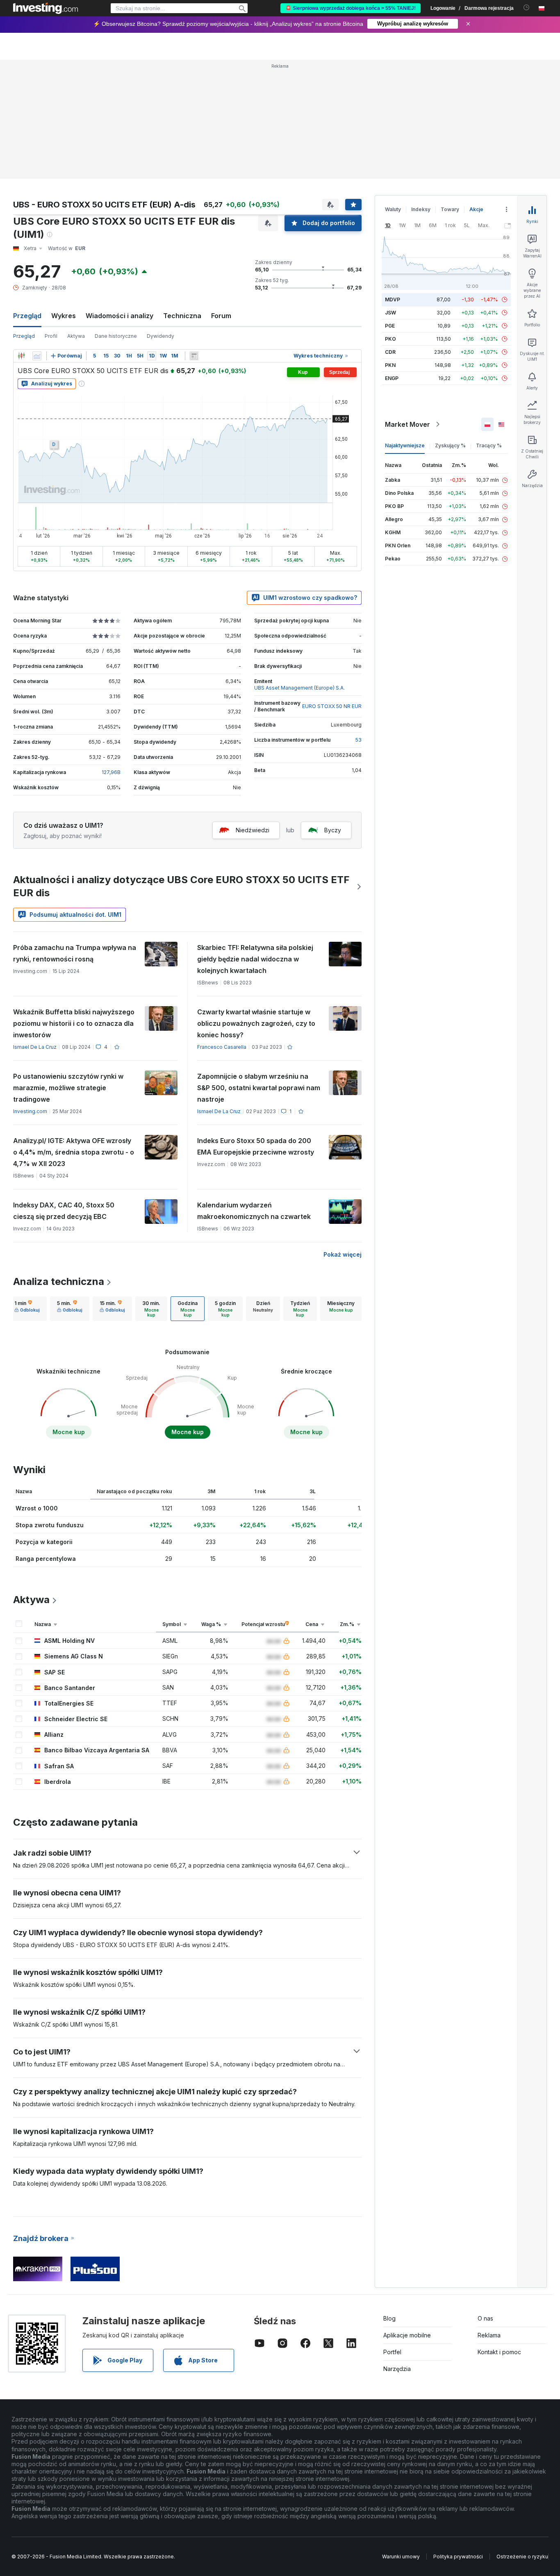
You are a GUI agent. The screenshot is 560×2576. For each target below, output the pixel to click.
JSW (390, 313)
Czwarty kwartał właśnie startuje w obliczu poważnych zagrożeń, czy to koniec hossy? (256, 1023)
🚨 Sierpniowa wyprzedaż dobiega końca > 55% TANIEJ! (351, 8)
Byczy (333, 830)
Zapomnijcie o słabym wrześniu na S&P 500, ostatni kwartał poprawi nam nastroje (259, 1088)
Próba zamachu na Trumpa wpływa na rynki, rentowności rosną (75, 953)
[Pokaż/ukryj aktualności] (194, 356)
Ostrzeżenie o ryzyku (522, 2557)
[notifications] (527, 8)
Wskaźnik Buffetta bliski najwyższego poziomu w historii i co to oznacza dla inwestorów (74, 1023)
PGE (390, 326)
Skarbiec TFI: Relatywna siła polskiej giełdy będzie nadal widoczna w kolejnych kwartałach (255, 959)
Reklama (489, 2335)
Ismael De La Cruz (35, 1047)
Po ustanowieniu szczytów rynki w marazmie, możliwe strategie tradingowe (68, 1088)
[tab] (27, 1309)
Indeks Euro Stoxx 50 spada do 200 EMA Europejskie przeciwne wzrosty (256, 1146)
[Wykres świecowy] (21, 356)
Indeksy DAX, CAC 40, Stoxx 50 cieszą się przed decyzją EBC (64, 1211)
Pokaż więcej (343, 1254)
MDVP (393, 300)
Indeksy (421, 209)
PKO (390, 339)
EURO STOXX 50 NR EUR (332, 706)
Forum (221, 316)
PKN (390, 365)
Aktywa (76, 336)
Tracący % (489, 445)
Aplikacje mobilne (407, 2335)
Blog (389, 2318)
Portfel (392, 2352)
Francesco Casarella (222, 1047)
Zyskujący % (450, 445)
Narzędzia (397, 2369)
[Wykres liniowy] (37, 356)
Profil (51, 336)
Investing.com (30, 1111)
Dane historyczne (116, 336)
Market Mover (407, 424)
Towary (450, 209)
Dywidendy (160, 336)
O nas (485, 2318)
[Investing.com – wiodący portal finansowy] (46, 8)
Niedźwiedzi (253, 830)
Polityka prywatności (458, 2557)
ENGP (392, 378)
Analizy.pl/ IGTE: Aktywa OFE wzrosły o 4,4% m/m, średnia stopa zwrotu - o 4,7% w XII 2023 (74, 1152)
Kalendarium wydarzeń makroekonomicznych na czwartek (254, 1211)
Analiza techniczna (59, 1281)
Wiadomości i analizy (120, 316)
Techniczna (182, 316)
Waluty (393, 209)
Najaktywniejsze (405, 445)
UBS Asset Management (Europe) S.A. (299, 688)
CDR (390, 352)
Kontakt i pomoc (499, 2352)
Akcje (476, 209)
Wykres (64, 316)
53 (359, 740)
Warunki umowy (401, 2557)
